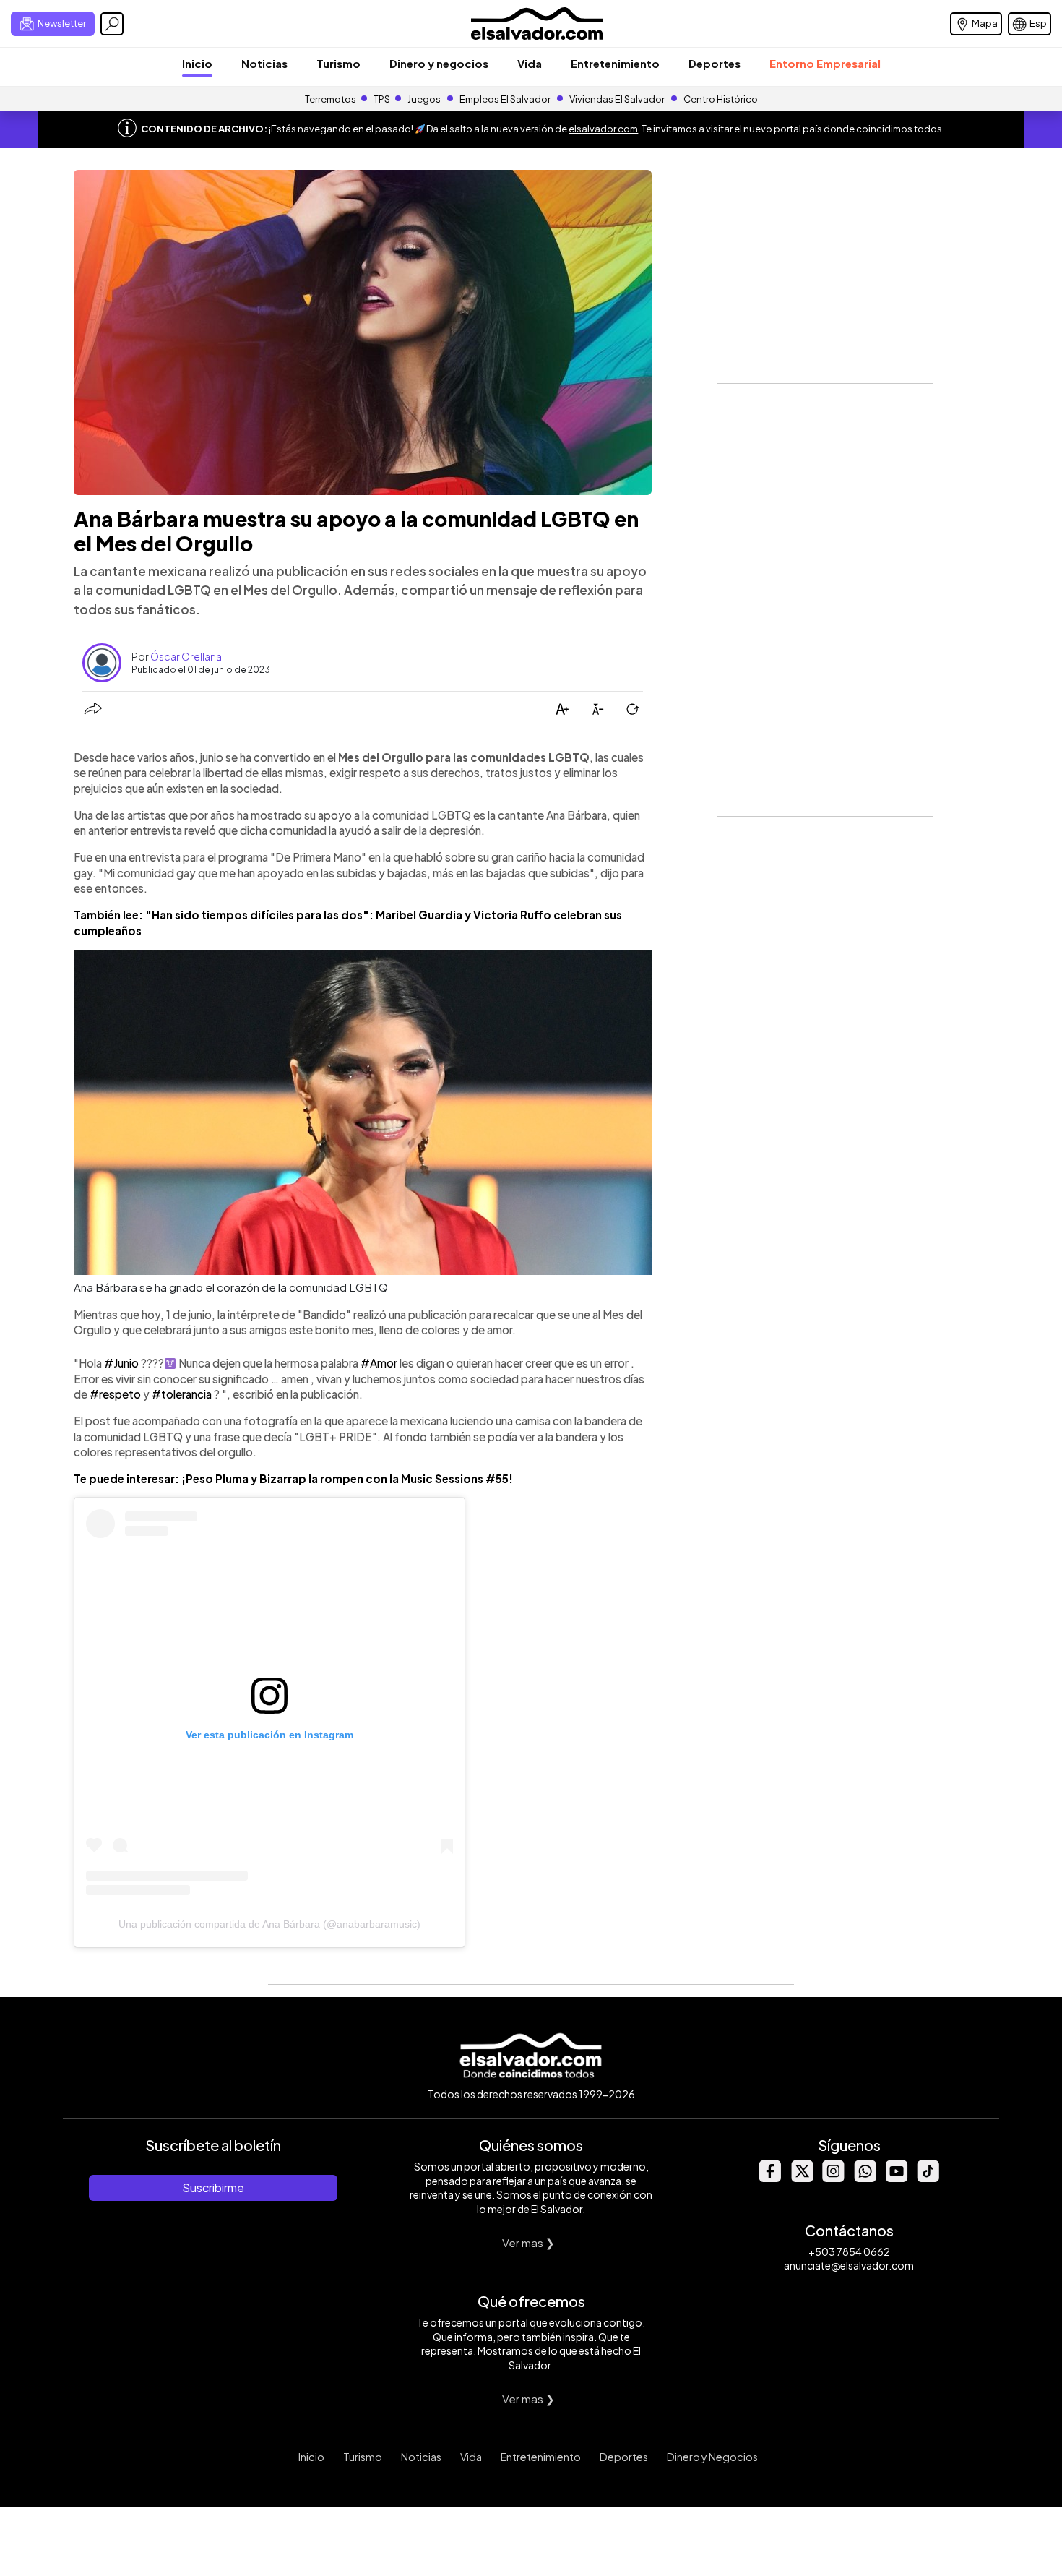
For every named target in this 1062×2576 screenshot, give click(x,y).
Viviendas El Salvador (617, 99)
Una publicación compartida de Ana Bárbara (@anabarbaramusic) (269, 1924)
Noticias (264, 63)
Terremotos (331, 99)
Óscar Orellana (186, 656)
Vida (530, 63)
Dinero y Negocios (712, 2457)
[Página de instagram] (833, 2178)
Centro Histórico (721, 99)
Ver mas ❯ (528, 2242)
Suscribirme (213, 2188)
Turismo (338, 63)
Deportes (715, 63)
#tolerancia (182, 1394)
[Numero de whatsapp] (865, 2178)
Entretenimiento (615, 63)
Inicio (197, 63)
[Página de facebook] (769, 2178)
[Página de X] (801, 2178)
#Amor (379, 1363)
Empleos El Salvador (505, 99)
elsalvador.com (603, 129)
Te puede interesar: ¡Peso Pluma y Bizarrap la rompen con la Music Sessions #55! (293, 1478)
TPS (382, 99)
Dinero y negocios (439, 63)
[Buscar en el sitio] (112, 24)
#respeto (115, 1394)
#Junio (121, 1363)
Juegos (424, 99)
